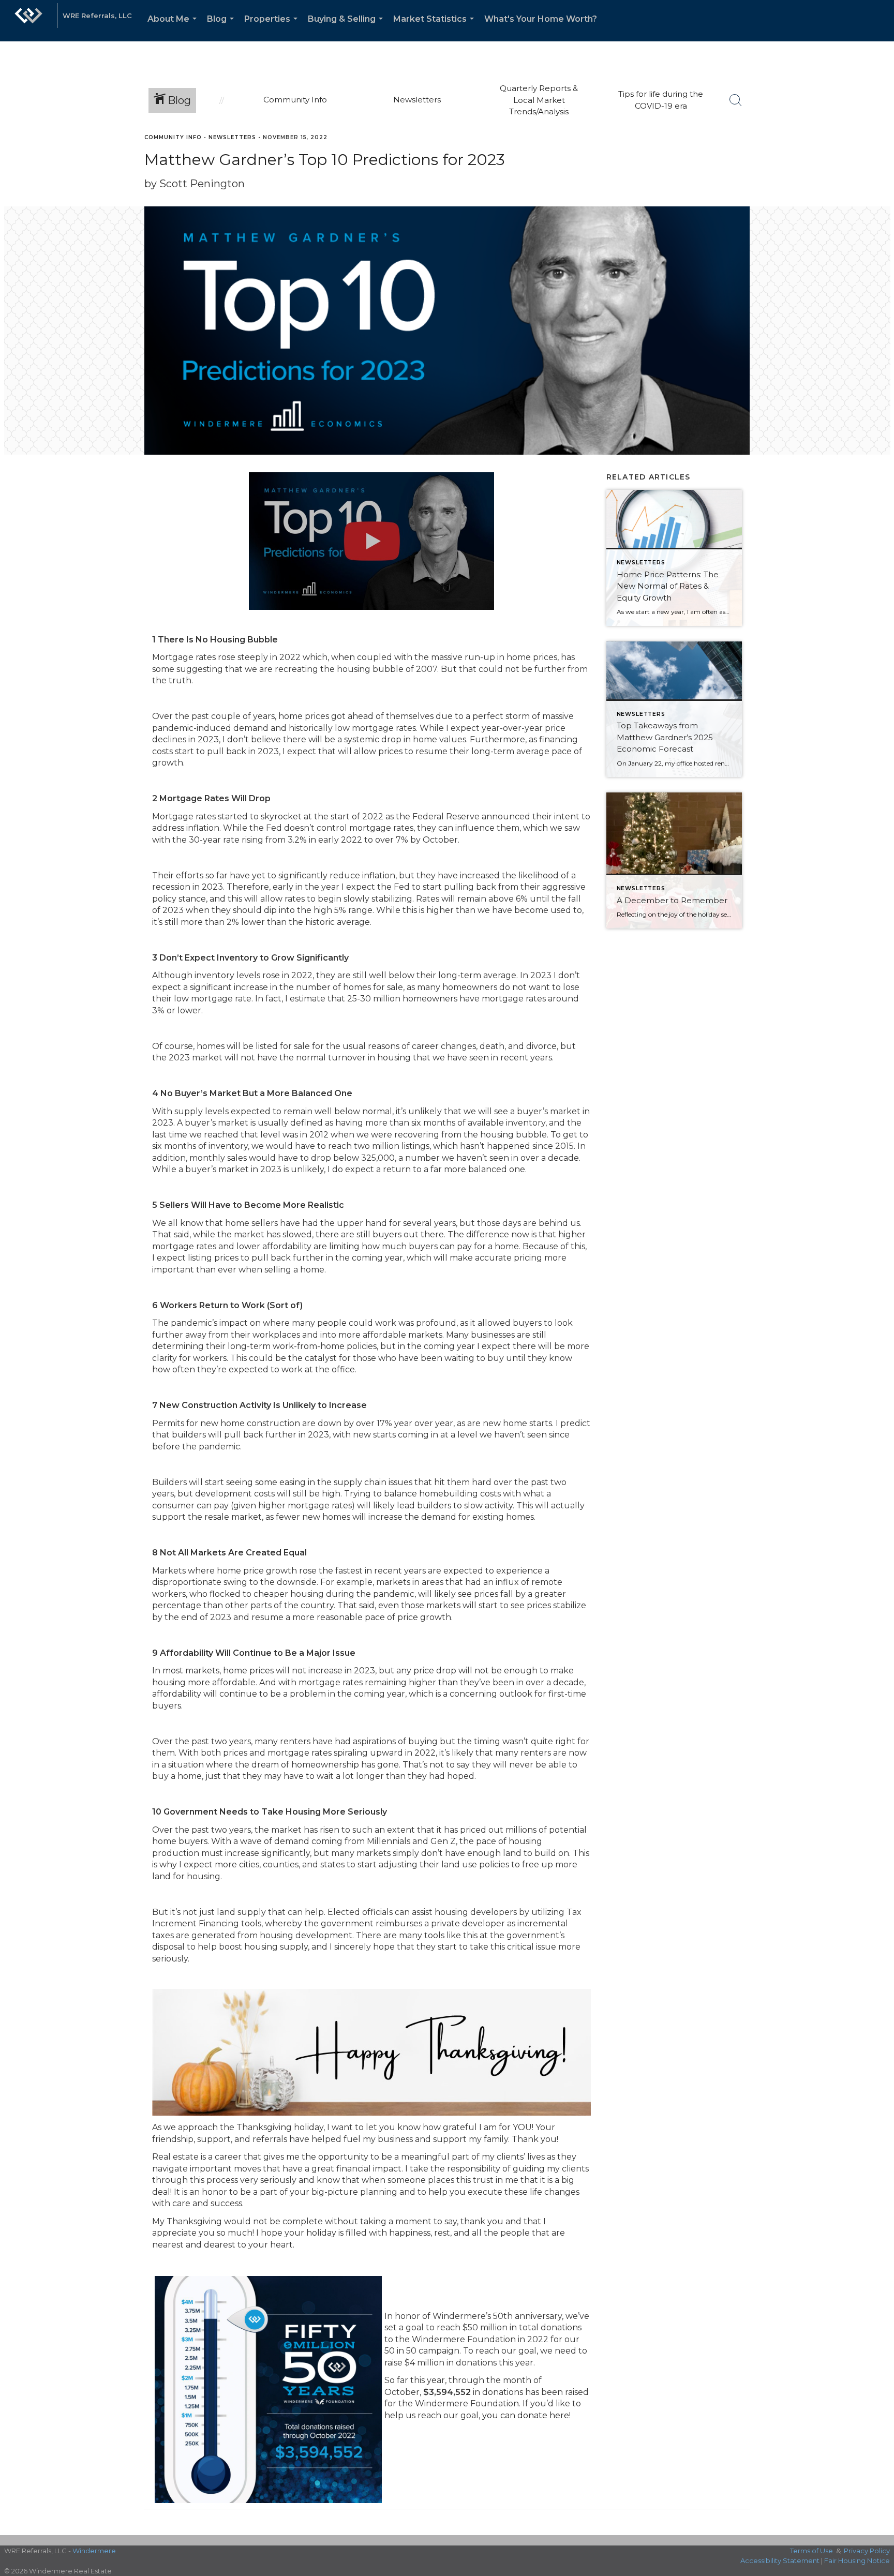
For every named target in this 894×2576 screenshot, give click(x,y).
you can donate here (526, 2415)
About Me (174, 28)
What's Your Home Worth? (541, 19)
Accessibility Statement (780, 2560)
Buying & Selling (347, 28)
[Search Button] (736, 100)
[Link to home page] (28, 21)
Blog (222, 28)
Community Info (173, 137)
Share (878, 157)
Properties (273, 28)
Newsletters (232, 137)
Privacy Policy (867, 2551)
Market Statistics (436, 28)
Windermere (94, 2551)
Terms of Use (811, 2551)
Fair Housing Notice (857, 2560)
